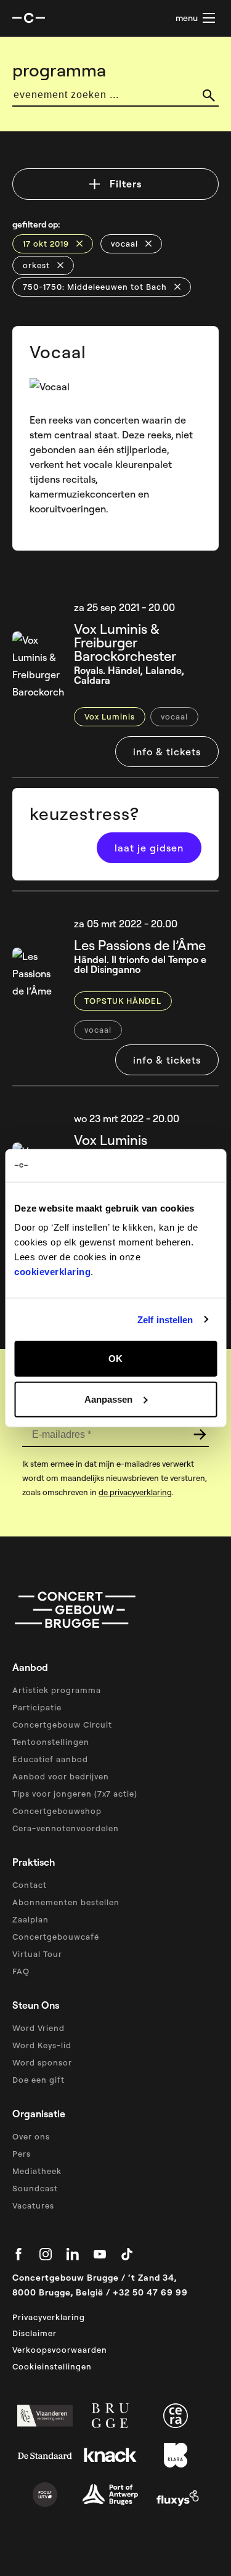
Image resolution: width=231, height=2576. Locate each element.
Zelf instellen (165, 1319)
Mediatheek (37, 2171)
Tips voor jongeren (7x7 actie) (75, 1794)
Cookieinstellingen (52, 2366)
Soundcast (35, 2188)
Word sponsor (42, 2062)
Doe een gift (38, 2080)
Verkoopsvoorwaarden (60, 2350)
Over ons (31, 2136)
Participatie (37, 1707)
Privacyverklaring (49, 2317)
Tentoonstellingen (51, 1742)
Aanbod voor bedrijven (61, 1776)
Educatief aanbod (50, 1759)
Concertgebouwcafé (56, 1937)
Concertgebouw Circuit (62, 1725)
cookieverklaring (52, 1272)
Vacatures (33, 2205)
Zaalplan (30, 1919)
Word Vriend (38, 2028)
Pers (22, 2154)
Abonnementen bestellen (66, 1902)
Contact (30, 1885)
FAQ (21, 1971)
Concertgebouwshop (57, 1811)
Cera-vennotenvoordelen (66, 1828)
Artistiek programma (57, 1690)
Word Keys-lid (42, 2045)
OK (115, 1359)
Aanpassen (108, 1399)
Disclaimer (34, 2333)
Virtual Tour (37, 1954)
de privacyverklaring (135, 1492)
